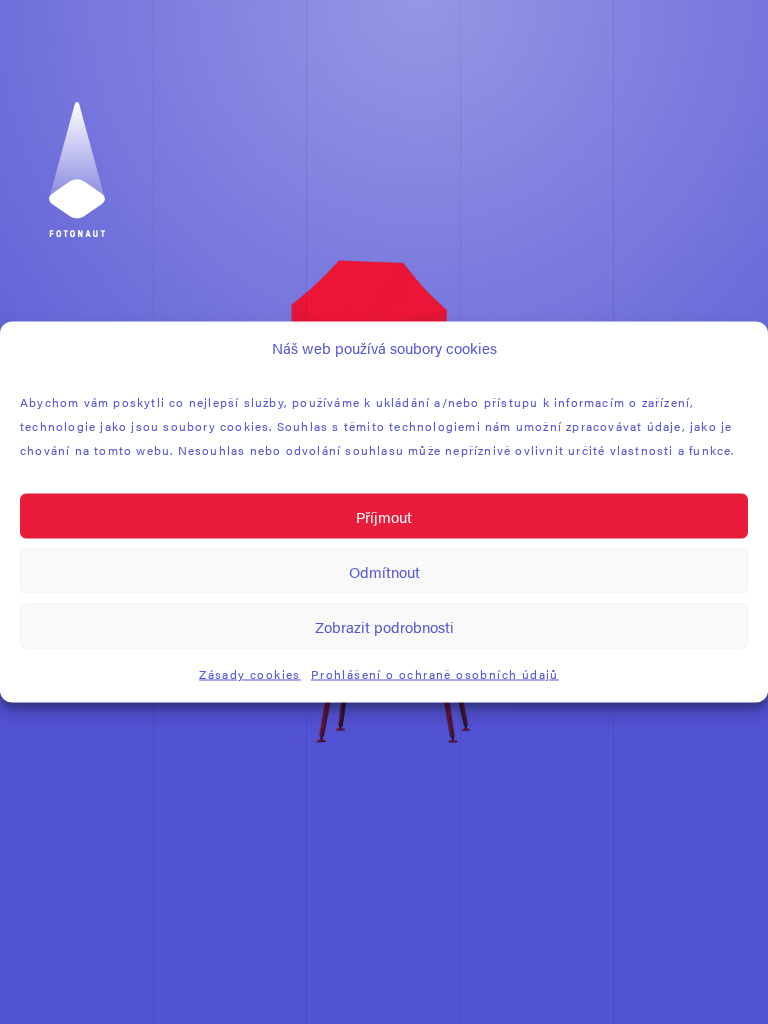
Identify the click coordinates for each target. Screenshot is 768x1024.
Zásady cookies (250, 674)
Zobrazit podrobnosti (384, 625)
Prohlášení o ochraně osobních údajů (435, 674)
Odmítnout (384, 570)
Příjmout (384, 515)
